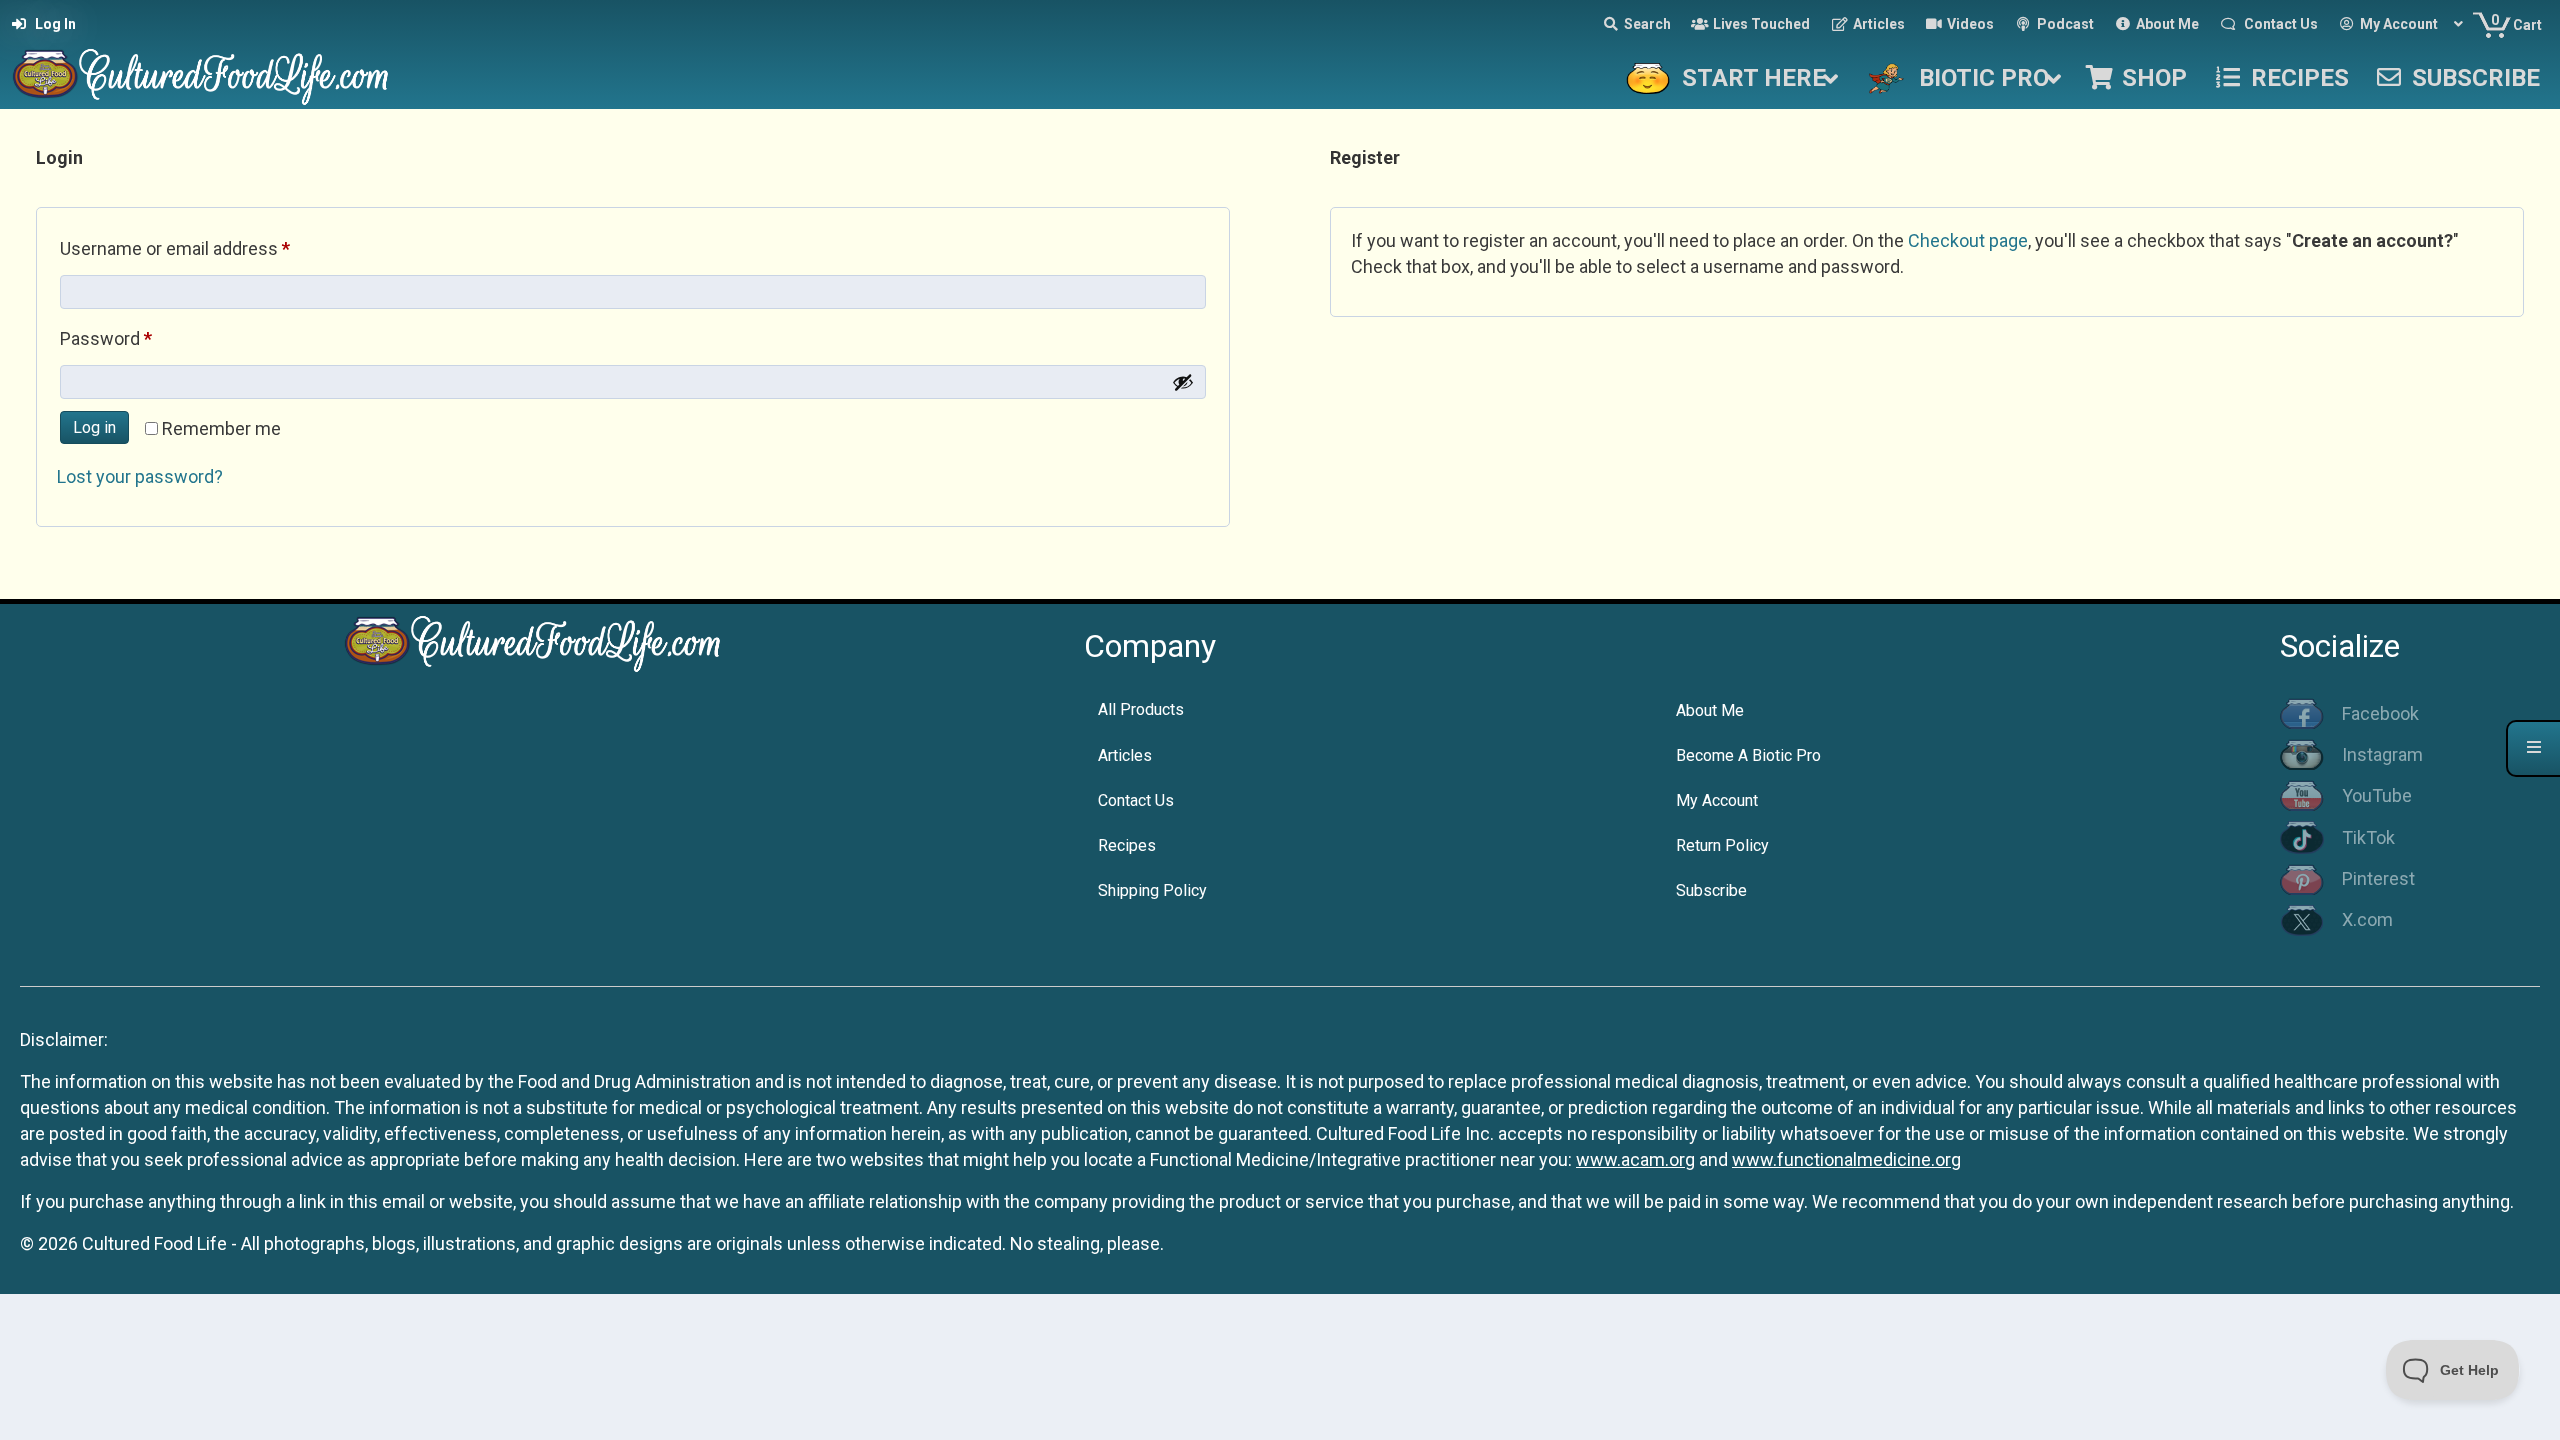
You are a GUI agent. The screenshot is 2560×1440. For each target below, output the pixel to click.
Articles (1125, 755)
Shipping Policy (1152, 890)
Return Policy (1722, 845)
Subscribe (1711, 890)
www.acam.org (1635, 1159)
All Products (1141, 709)
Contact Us (1136, 800)
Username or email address (210, 248)
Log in (94, 427)
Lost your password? (140, 476)
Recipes (1127, 845)
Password (141, 338)
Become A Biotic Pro (1748, 755)
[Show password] (1183, 382)
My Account (1717, 800)
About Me (1710, 710)
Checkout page (1968, 240)
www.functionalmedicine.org (1846, 1159)
